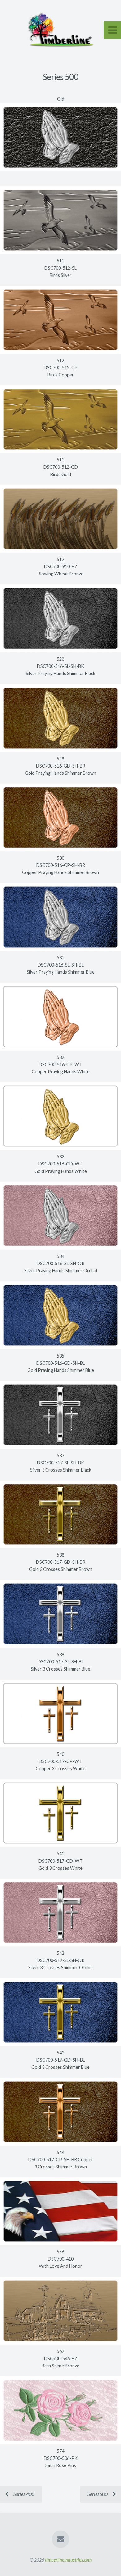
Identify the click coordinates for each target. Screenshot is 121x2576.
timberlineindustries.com (68, 2560)
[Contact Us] (60, 2539)
